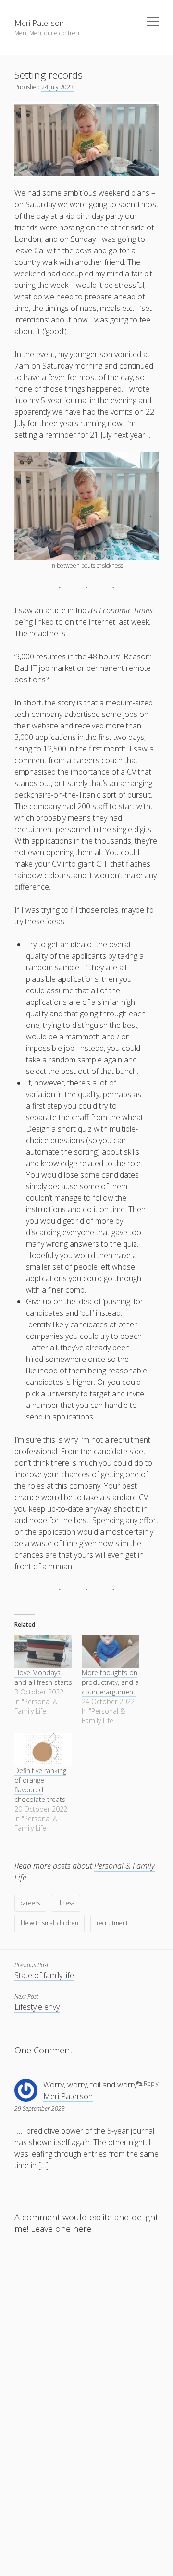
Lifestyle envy (37, 2007)
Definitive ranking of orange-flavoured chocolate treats (40, 1785)
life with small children (49, 1923)
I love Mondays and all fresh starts (43, 1677)
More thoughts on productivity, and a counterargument (110, 1682)
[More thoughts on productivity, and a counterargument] (111, 1652)
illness (66, 1903)
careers (30, 1903)
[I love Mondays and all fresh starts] (43, 1652)
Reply (151, 2083)
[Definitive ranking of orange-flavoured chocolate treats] (43, 1750)
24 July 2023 (57, 87)
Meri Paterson (39, 23)
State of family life (44, 1975)
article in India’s (99, 610)
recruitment (112, 1923)
